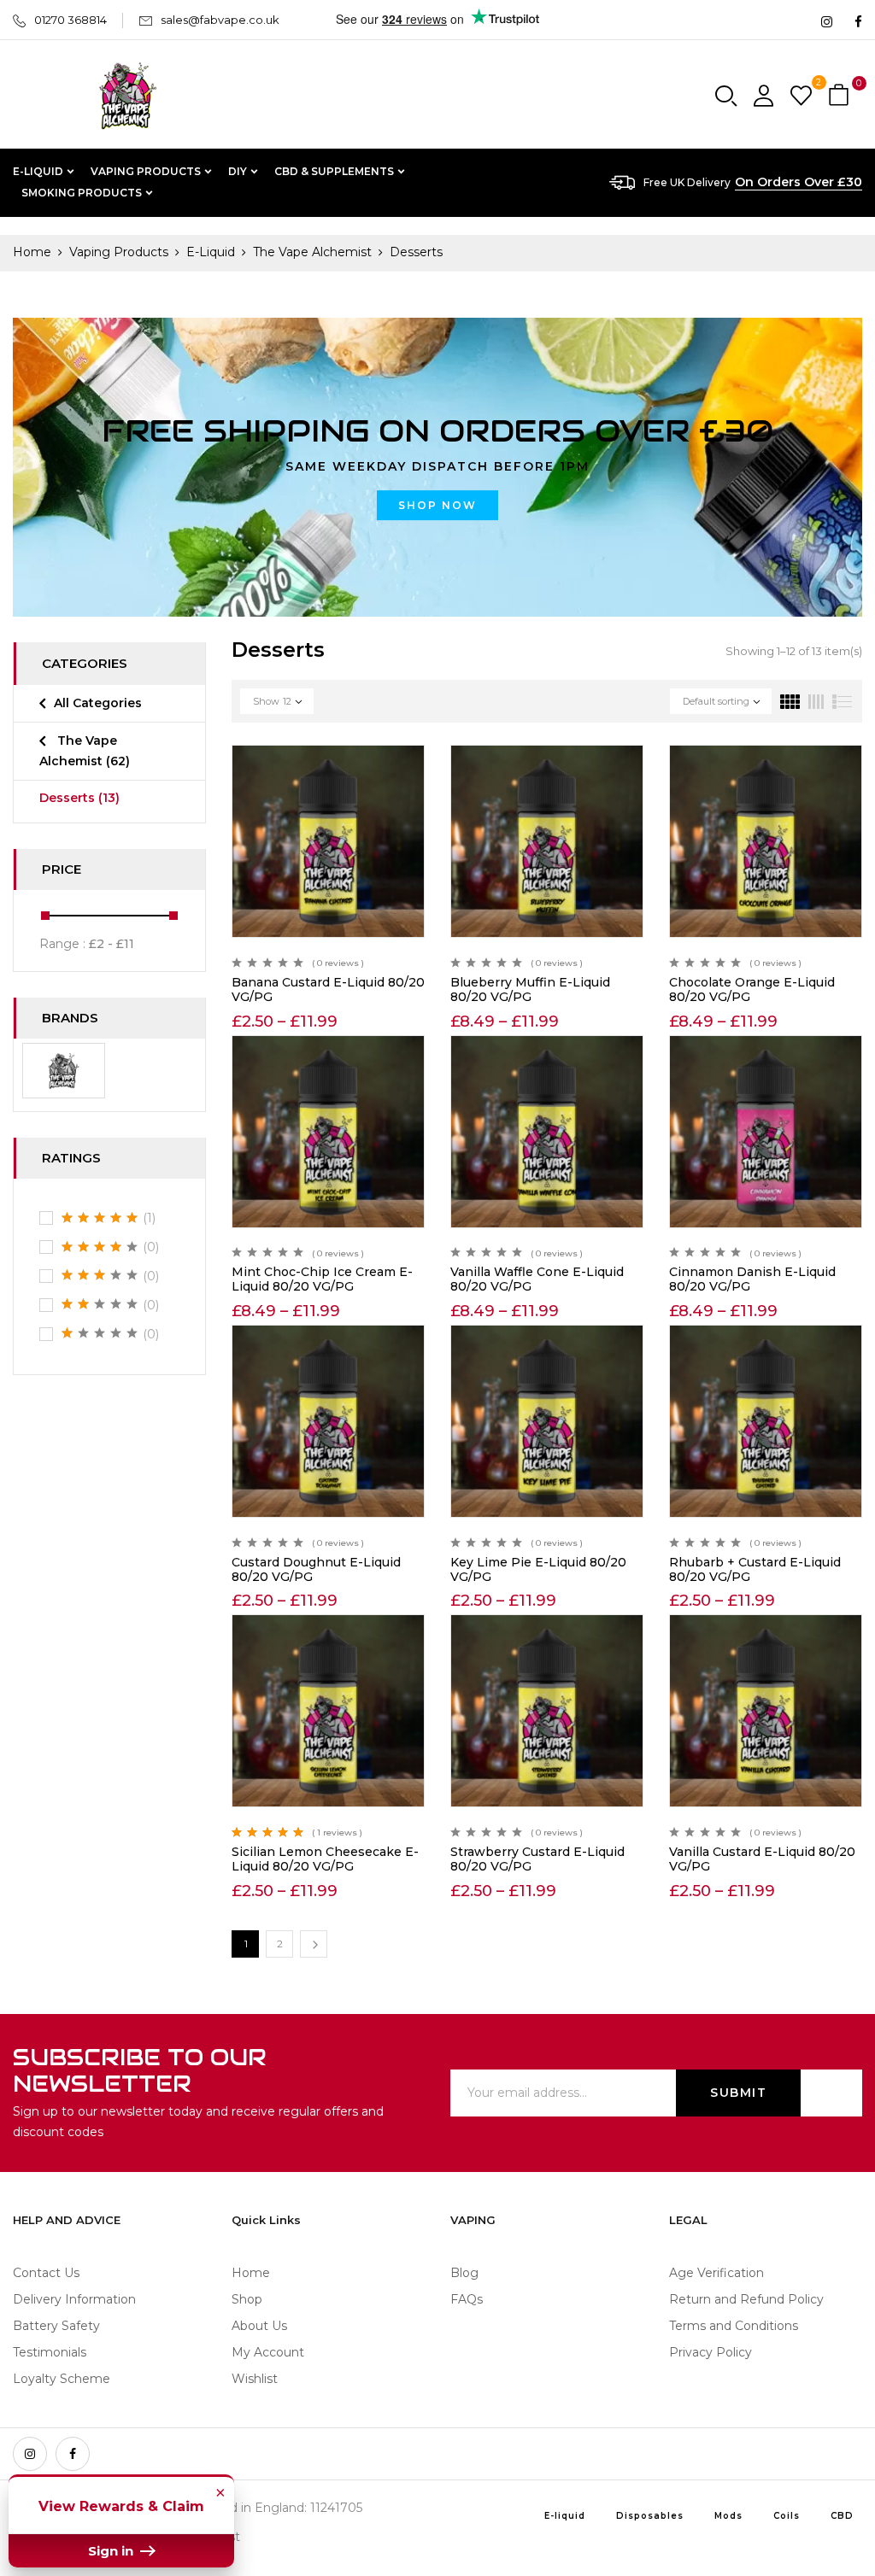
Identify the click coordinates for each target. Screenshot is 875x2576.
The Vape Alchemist (312, 252)
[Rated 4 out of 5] (100, 1247)
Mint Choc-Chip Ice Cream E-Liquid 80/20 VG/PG (322, 1279)
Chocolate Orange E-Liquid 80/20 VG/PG (752, 989)
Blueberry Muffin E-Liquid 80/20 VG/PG (530, 989)
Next (314, 1944)
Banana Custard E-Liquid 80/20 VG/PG (328, 989)
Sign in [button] (112, 2551)
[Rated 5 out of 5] (100, 1218)
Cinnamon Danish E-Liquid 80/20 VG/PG (752, 1279)
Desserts (79, 798)
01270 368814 (70, 20)
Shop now (437, 505)
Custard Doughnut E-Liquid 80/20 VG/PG (316, 1569)
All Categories (98, 703)
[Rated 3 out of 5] (100, 1275)
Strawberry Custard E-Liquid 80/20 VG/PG (537, 1859)
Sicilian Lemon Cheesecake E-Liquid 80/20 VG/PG (325, 1859)
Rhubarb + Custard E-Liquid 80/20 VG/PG (755, 1569)
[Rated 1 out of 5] (100, 1333)
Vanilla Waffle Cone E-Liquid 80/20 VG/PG (537, 1279)
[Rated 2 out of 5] (100, 1304)
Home (32, 252)
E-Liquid (211, 252)
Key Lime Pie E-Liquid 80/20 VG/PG (538, 1569)
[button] (841, 96)
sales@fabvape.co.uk (220, 20)
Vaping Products (119, 252)
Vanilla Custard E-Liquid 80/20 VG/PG (762, 1859)
